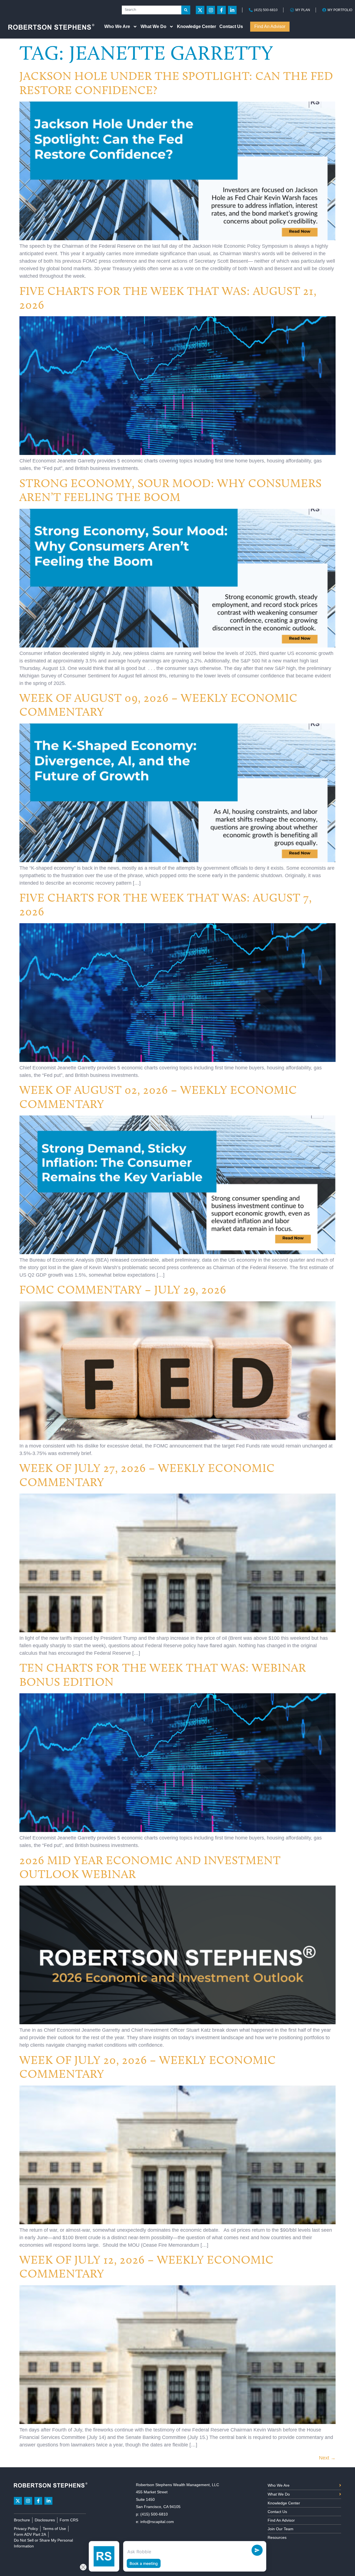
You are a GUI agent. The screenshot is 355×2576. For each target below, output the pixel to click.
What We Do (154, 26)
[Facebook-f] (221, 10)
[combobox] (152, 10)
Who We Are (117, 26)
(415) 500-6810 (154, 2514)
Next (327, 2458)
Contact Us (231, 26)
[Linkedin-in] (232, 10)
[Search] (186, 10)
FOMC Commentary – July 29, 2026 (123, 1290)
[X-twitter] (200, 10)
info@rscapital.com (157, 2522)
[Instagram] (211, 10)
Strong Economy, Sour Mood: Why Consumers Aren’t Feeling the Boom (171, 490)
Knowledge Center (196, 26)
